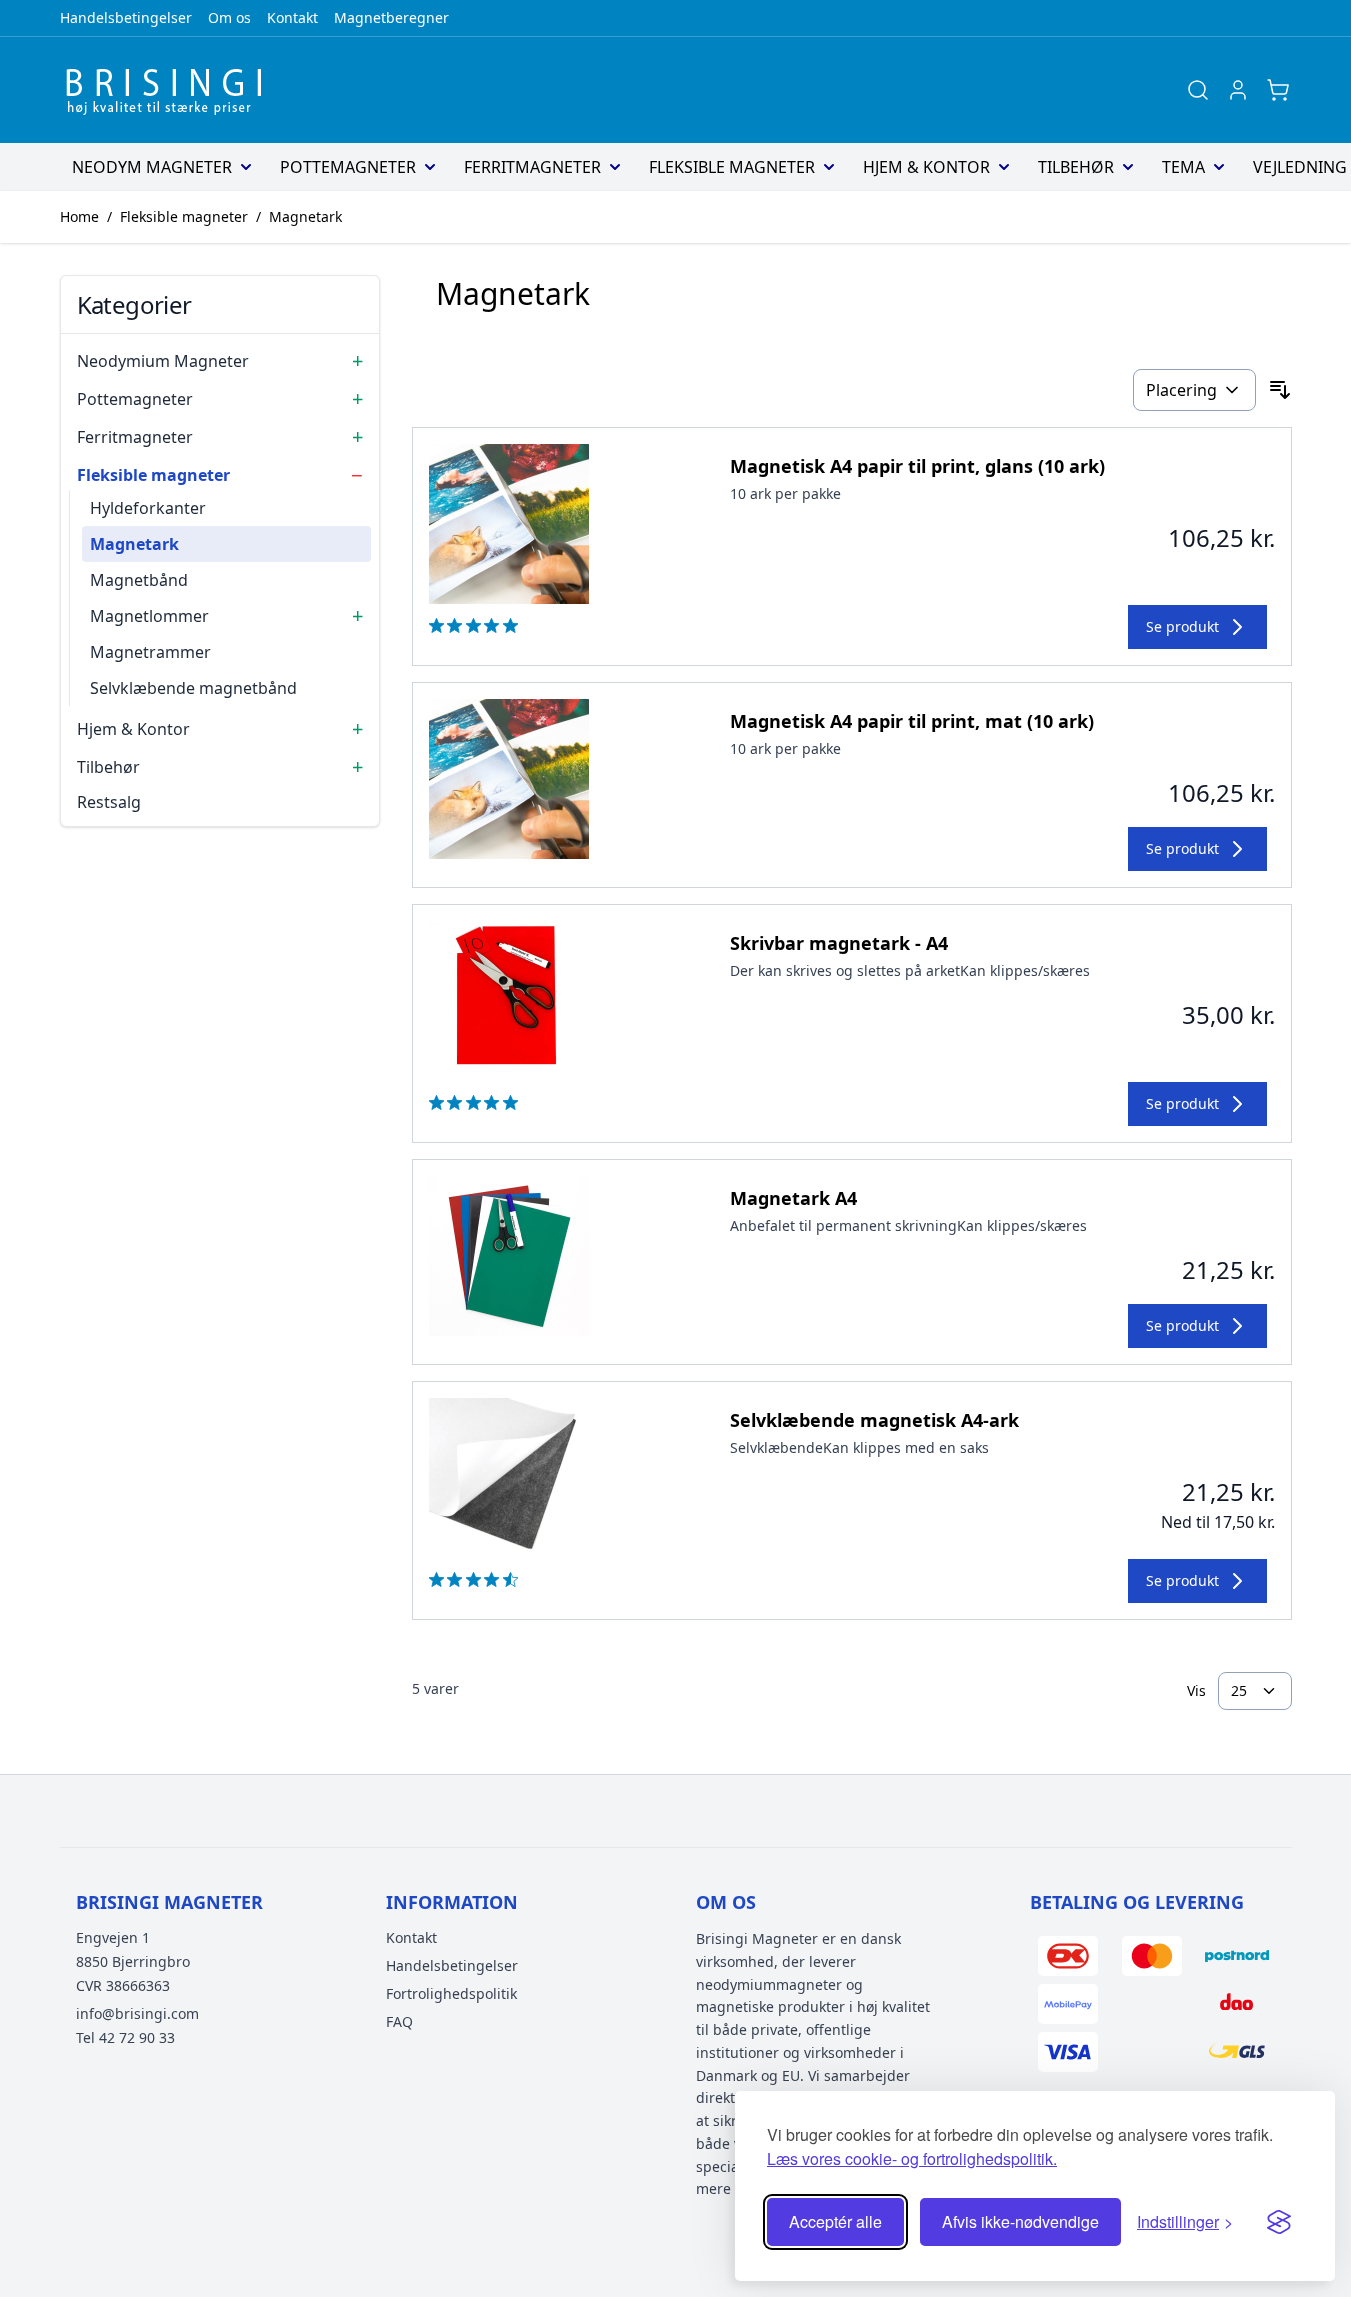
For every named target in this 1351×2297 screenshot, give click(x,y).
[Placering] (1194, 390)
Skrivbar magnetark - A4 (839, 943)
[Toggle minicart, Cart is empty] (1278, 90)
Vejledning (1300, 167)
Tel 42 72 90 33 (125, 2037)
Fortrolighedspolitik (451, 1993)
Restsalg (109, 802)
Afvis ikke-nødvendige (1020, 2221)
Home (79, 216)
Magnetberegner (391, 17)
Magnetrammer (150, 652)
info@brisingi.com (137, 2013)
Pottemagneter (348, 167)
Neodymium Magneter (163, 361)
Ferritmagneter (532, 167)
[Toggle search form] (1198, 90)
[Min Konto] (1238, 90)
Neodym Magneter (152, 167)
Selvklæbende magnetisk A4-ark (874, 1420)
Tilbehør (1076, 167)
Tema (1183, 167)
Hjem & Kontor (926, 167)
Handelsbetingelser (126, 17)
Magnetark (305, 216)
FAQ (399, 2021)
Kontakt (292, 17)
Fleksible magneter (732, 167)
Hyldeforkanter (148, 508)
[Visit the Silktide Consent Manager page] (1279, 2222)
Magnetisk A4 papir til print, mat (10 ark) (912, 721)
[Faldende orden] (1280, 390)
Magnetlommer (149, 616)
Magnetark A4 (793, 1198)
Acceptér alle (835, 2221)
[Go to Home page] (170, 90)
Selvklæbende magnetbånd (193, 688)
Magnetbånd (139, 580)
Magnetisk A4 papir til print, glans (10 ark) (917, 466)
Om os (229, 17)
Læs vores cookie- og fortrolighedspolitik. (912, 2158)
